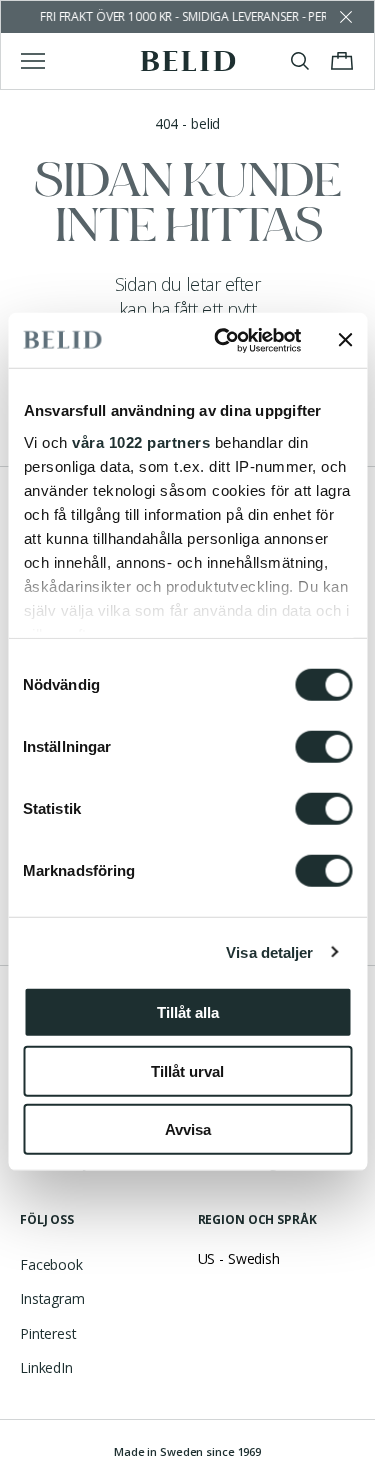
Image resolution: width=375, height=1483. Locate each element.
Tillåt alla (188, 1012)
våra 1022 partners (141, 441)
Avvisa (188, 1129)
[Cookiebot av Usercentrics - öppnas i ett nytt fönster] (223, 340)
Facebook (51, 1264)
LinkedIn (46, 1367)
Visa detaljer (269, 951)
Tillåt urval (187, 1070)
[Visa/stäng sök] (300, 61)
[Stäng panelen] (345, 340)
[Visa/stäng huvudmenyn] (33, 61)
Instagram (52, 1298)
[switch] (323, 747)
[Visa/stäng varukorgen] (342, 61)
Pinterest (48, 1333)
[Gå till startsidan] (187, 61)
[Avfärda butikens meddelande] (346, 17)
